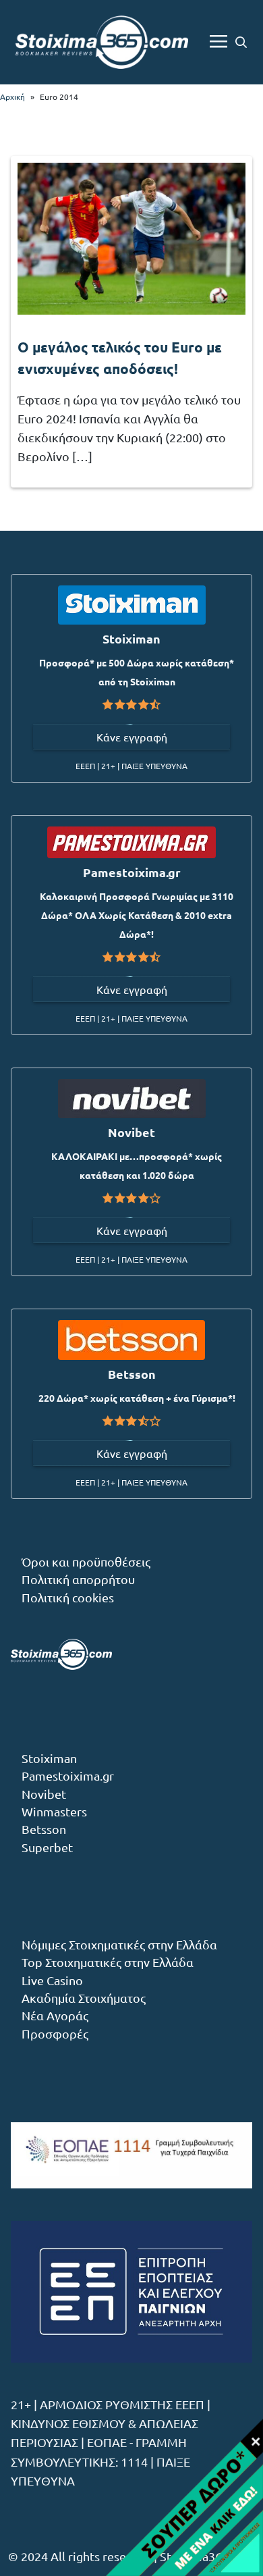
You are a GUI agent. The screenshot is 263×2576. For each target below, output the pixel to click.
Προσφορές (55, 2033)
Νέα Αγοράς (55, 2015)
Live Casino (52, 1980)
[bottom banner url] (164, 2497)
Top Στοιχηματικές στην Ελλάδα (108, 1962)
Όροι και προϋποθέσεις (86, 1561)
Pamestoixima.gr (68, 1776)
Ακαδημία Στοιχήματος (84, 1998)
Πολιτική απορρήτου (78, 1579)
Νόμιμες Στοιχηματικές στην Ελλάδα (119, 1944)
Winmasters (54, 1811)
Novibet (44, 1794)
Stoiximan (49, 1758)
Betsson (44, 1829)
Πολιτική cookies (68, 1597)
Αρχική (12, 97)
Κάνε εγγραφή (132, 737)
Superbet (47, 1847)
